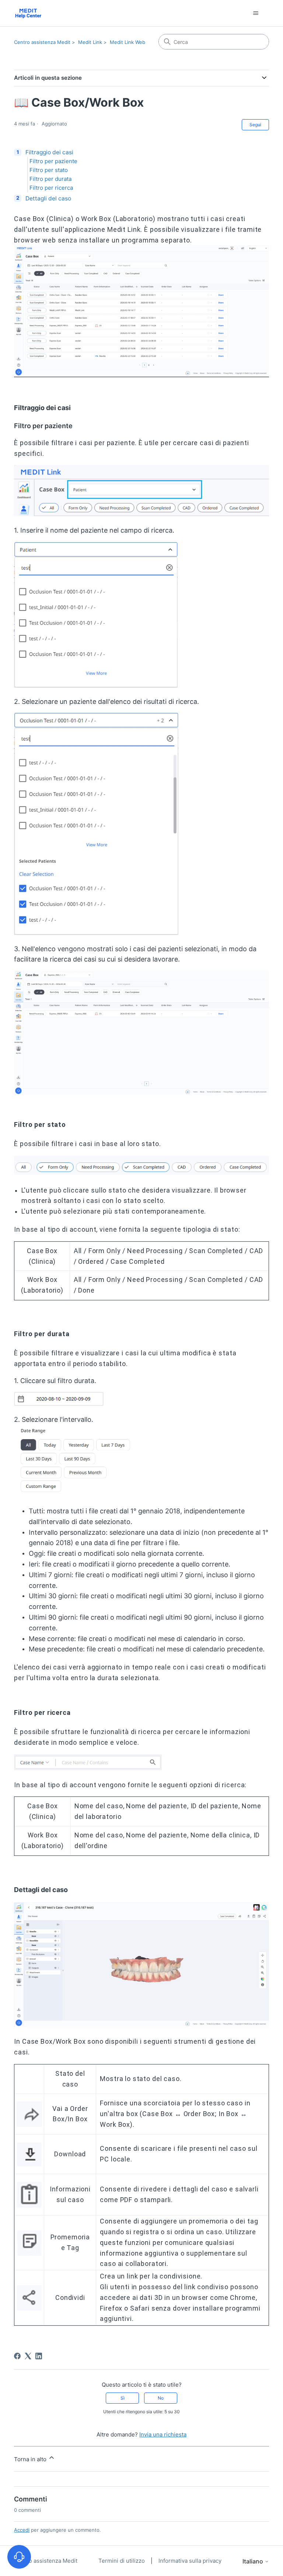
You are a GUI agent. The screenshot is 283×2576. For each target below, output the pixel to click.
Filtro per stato (49, 170)
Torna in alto (31, 2459)
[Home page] (28, 13)
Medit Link (90, 42)
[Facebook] (17, 2356)
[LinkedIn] (39, 2356)
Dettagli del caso (48, 198)
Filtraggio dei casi (49, 152)
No (161, 2398)
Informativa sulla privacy (190, 2561)
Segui (255, 125)
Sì (123, 2398)
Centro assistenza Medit (42, 42)
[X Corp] (28, 2356)
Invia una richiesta (163, 2434)
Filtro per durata (50, 179)
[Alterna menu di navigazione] (256, 13)
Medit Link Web (127, 42)
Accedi (22, 2530)
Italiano (254, 2561)
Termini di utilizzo (122, 2561)
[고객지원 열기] (19, 2557)
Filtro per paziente (53, 161)
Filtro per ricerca (51, 188)
